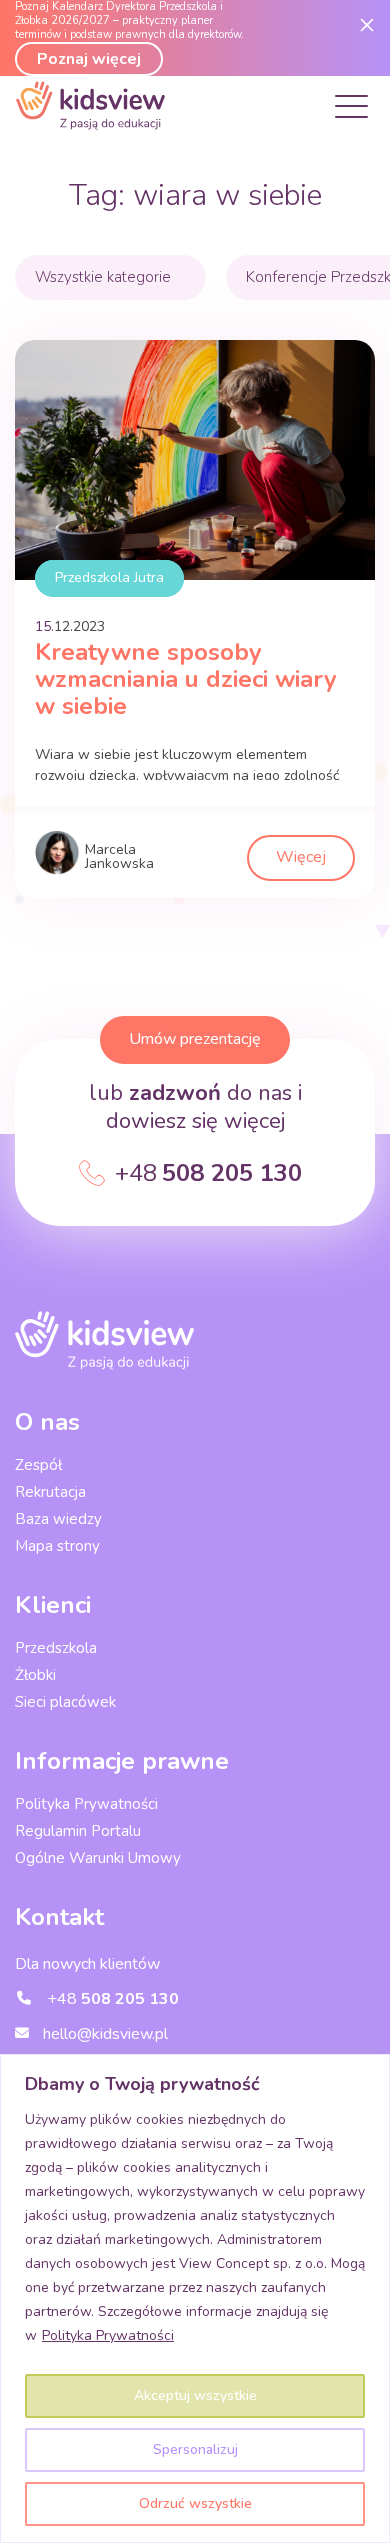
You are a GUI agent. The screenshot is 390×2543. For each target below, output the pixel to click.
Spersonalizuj (195, 2449)
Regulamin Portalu (78, 1831)
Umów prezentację (195, 1039)
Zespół (38, 1465)
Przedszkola (56, 1648)
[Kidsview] (90, 125)
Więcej (301, 857)
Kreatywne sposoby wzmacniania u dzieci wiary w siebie (186, 679)
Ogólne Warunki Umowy (98, 1858)
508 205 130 (208, 1173)
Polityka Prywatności (108, 2335)
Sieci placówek (65, 1702)
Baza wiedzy (58, 1519)
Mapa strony (57, 1546)
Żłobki (35, 1675)
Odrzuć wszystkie (195, 2503)
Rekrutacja (50, 1492)
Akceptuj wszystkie (195, 2395)
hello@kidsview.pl (103, 2034)
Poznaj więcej (89, 59)
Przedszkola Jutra (109, 577)
